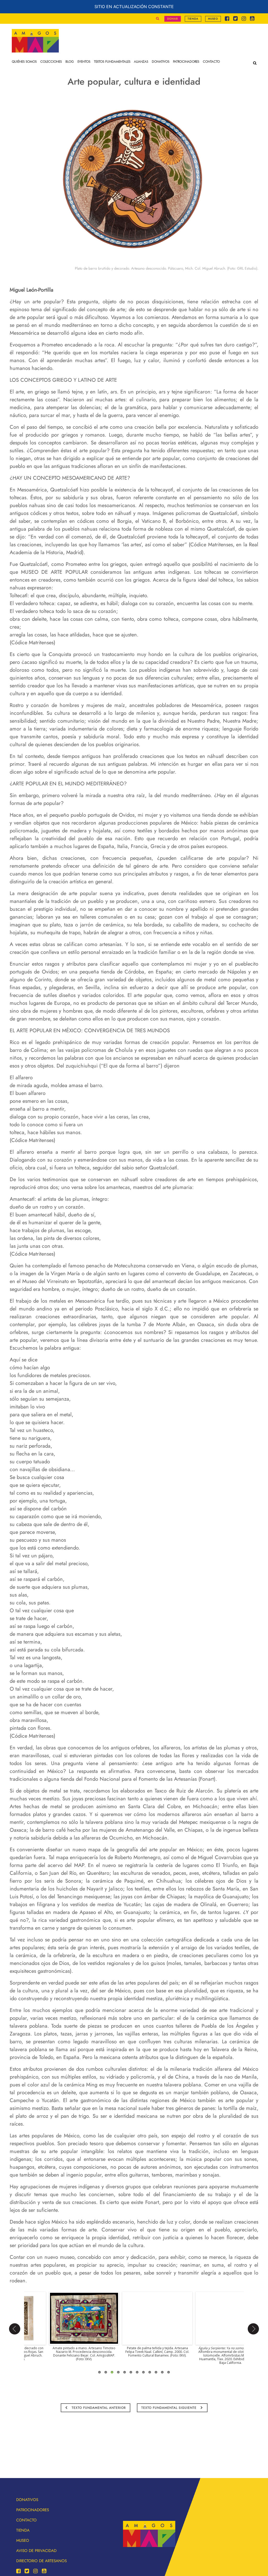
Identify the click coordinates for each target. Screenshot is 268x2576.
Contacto (26, 2520)
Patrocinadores (33, 2510)
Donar (173, 19)
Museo (213, 19)
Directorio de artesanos (41, 2561)
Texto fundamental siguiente (170, 2408)
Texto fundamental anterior (98, 2408)
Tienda (193, 19)
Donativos (27, 2500)
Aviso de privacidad (36, 2551)
